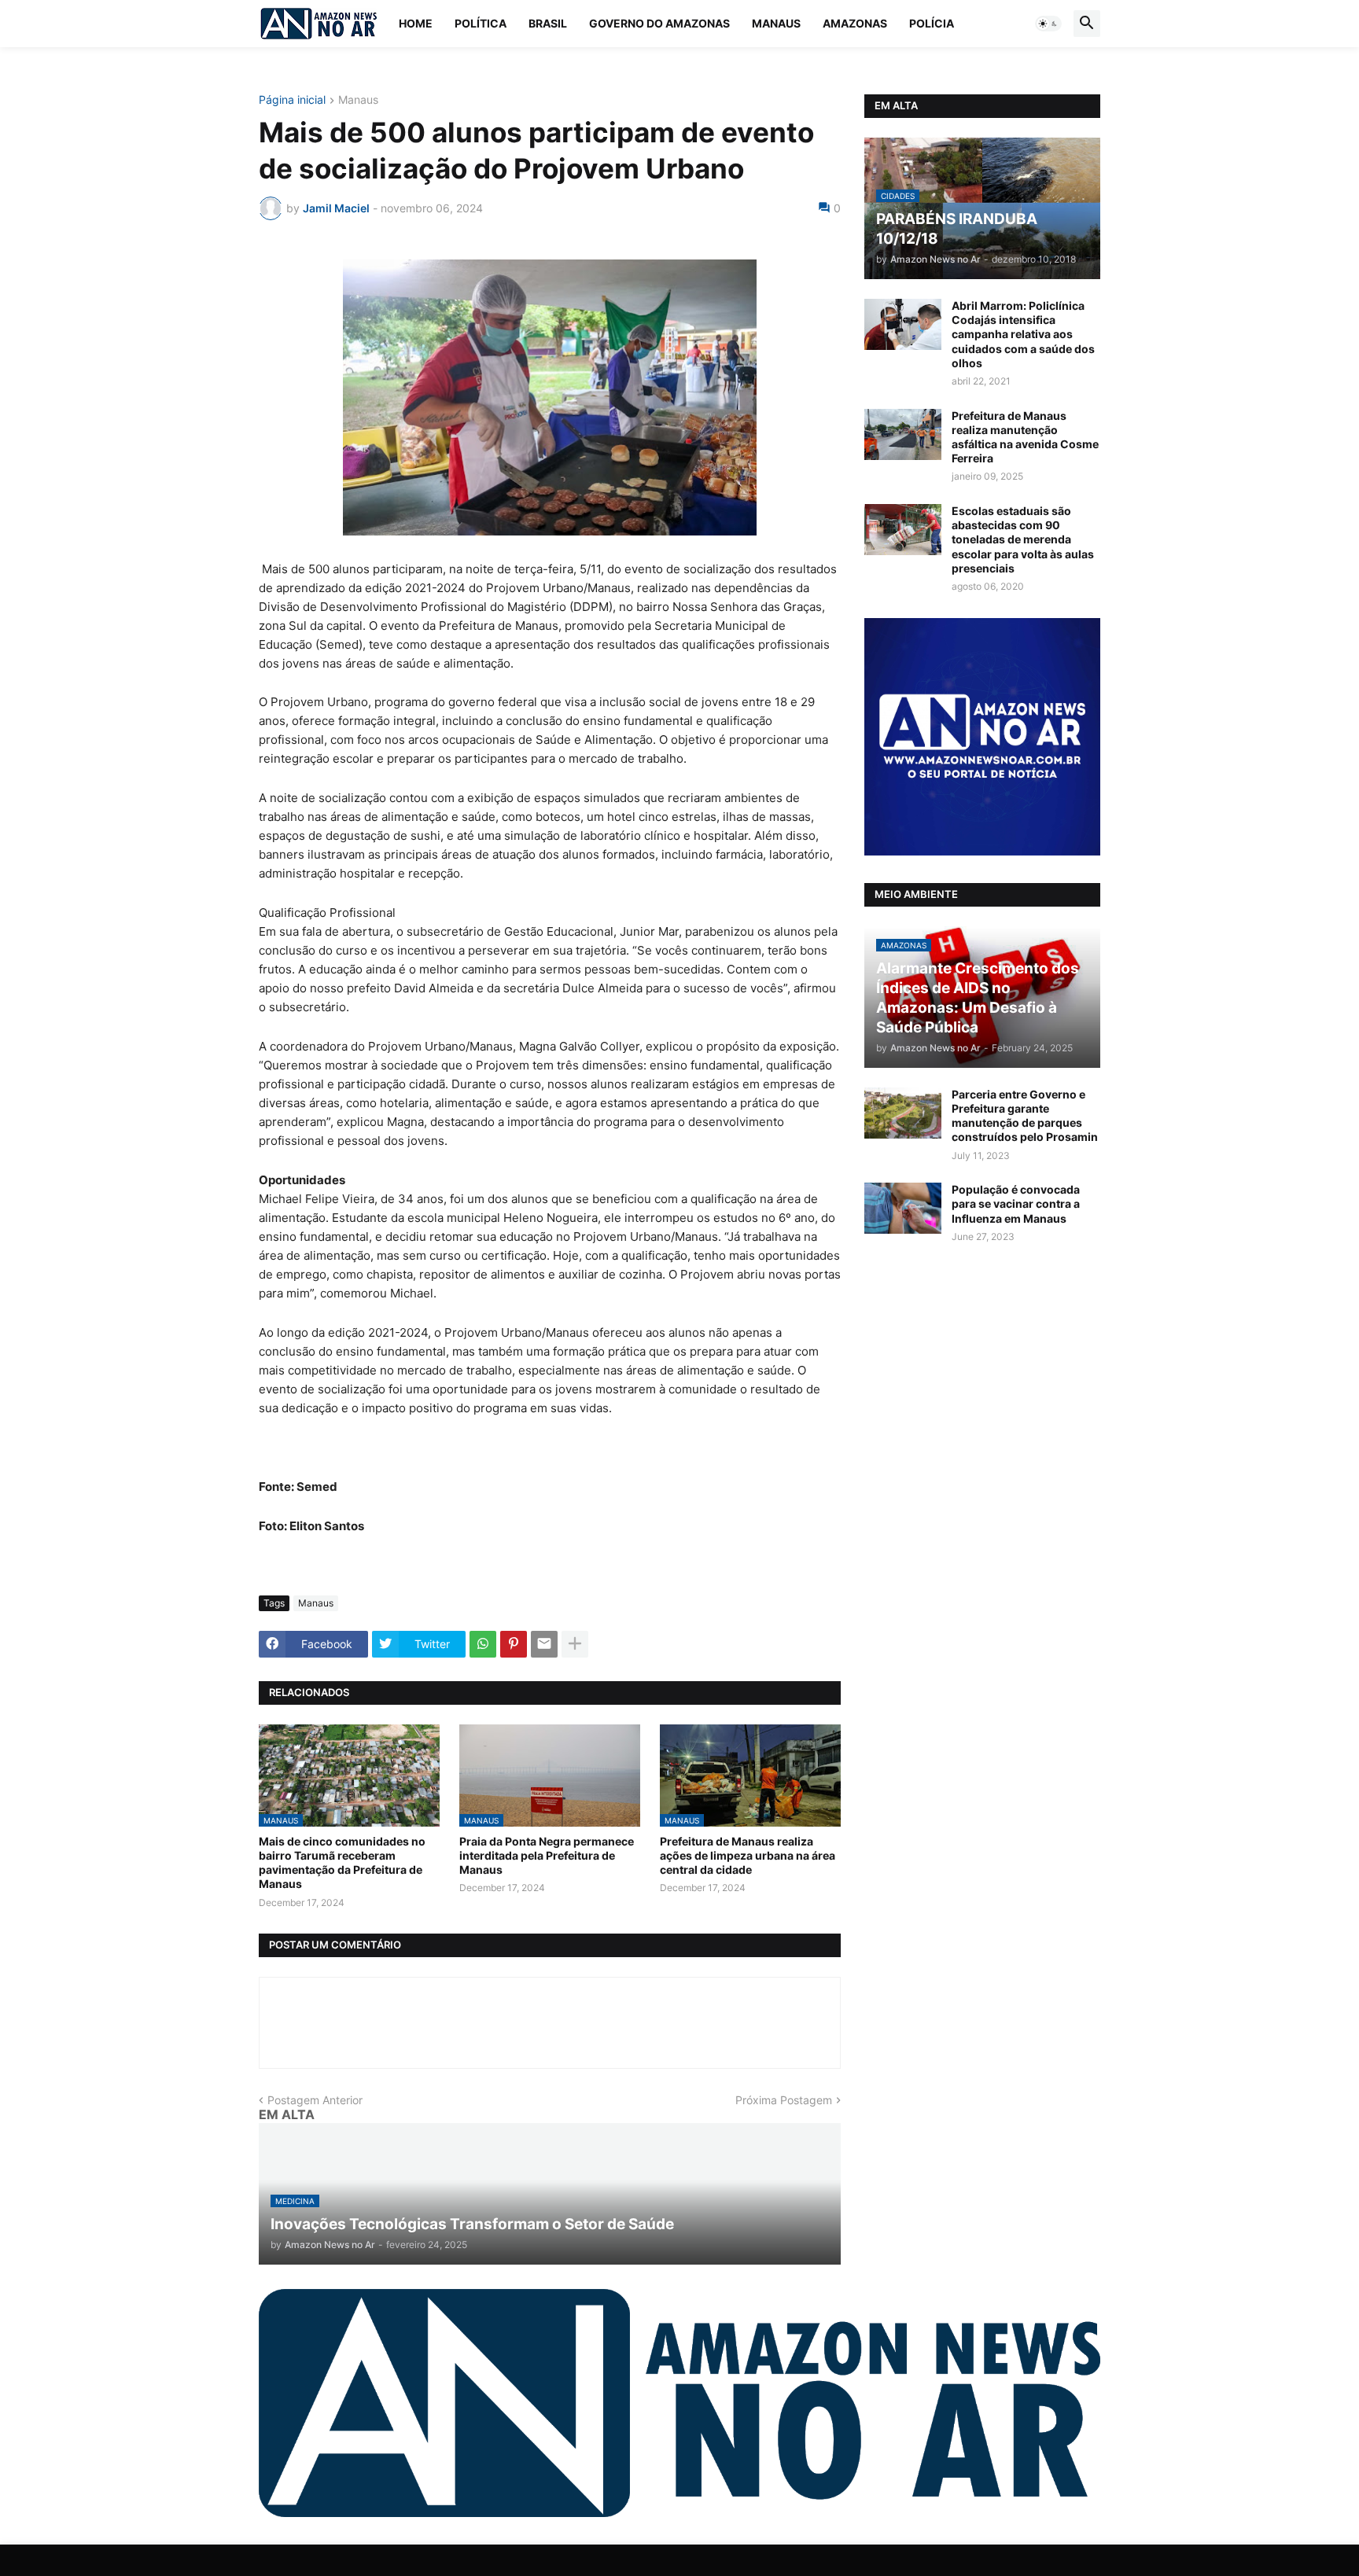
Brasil (548, 23)
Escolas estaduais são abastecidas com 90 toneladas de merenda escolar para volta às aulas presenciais (1023, 539)
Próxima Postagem (784, 2100)
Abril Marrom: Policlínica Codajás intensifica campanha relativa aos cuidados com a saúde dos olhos (1023, 334)
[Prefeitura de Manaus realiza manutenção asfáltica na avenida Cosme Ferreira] (903, 434)
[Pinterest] (514, 1644)
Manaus (776, 23)
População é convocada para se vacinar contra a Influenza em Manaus (1016, 1203)
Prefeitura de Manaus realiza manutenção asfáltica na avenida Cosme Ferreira (1025, 437)
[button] (1048, 24)
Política (481, 23)
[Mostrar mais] (575, 1644)
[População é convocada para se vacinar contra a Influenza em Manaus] (903, 1208)
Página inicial (292, 100)
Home (416, 23)
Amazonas (855, 23)
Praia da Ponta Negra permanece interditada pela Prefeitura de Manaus (547, 1855)
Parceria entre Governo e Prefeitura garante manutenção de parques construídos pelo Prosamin (1025, 1116)
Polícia (932, 23)
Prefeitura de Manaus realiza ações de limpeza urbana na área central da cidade (748, 1855)
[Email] (544, 1644)
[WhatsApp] (483, 1644)
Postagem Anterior (315, 2100)
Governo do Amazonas (659, 23)
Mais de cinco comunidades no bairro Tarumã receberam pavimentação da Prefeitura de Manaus (342, 1863)
